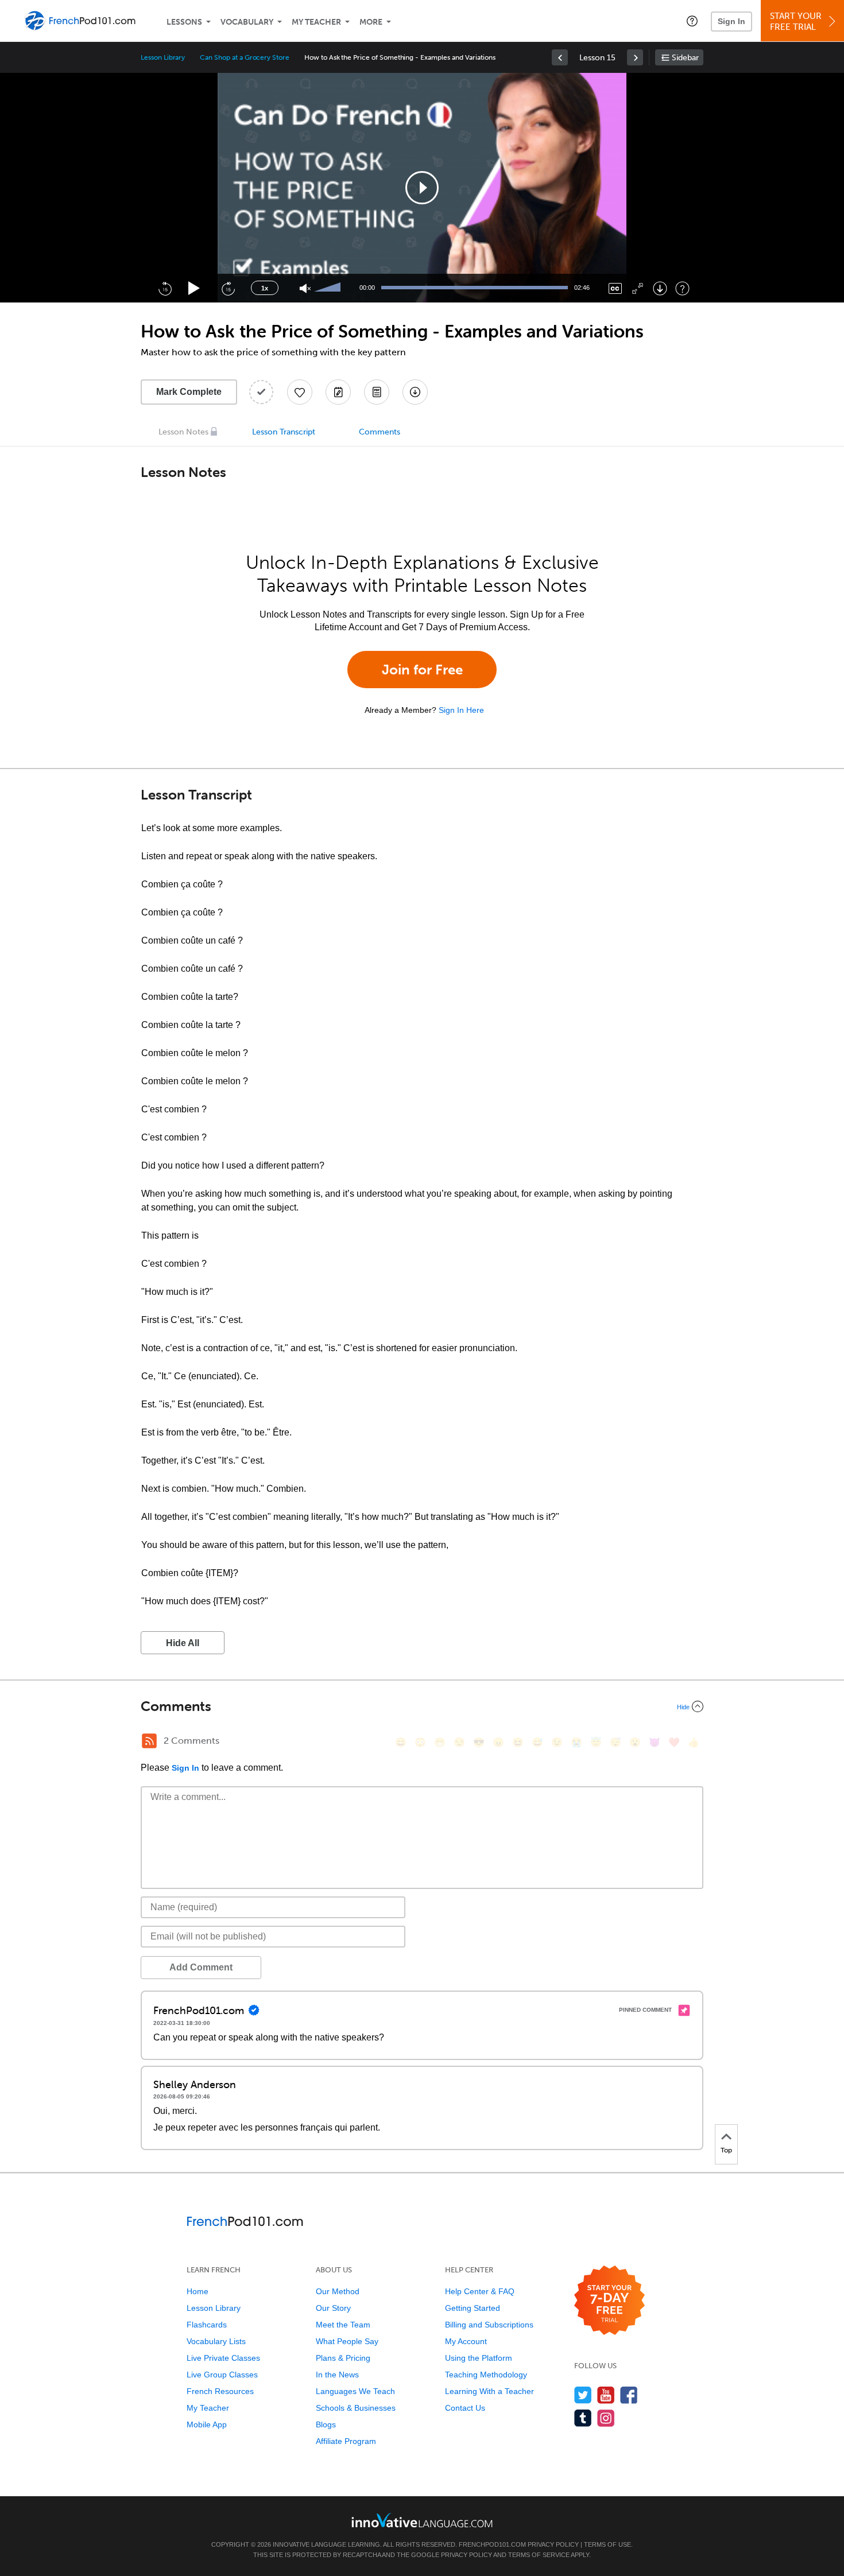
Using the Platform (479, 2358)
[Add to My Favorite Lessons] (300, 392)
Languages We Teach (355, 2391)
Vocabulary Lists (216, 2341)
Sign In (731, 21)
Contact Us (465, 2408)
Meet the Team (343, 2325)
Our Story (333, 2308)
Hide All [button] (183, 1643)
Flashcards (207, 2325)
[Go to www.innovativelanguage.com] (422, 2520)
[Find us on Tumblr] (583, 2418)
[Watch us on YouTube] (606, 2395)
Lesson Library (163, 57)
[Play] (194, 288)
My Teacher (316, 22)
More (371, 22)
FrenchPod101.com (492, 2544)
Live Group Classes (222, 2375)
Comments (380, 432)
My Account (466, 2341)
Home (198, 2291)
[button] (692, 21)
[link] (560, 57)
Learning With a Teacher (489, 2391)
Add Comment (201, 1967)
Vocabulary (247, 22)
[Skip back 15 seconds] (165, 288)
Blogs (326, 2424)
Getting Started (473, 2308)
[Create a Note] (338, 392)
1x (265, 288)
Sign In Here (461, 710)
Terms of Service (539, 2555)
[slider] (329, 288)
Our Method (338, 2291)
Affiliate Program (346, 2441)
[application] (422, 188)
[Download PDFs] (377, 392)
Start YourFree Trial (796, 22)
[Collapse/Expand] (422, 1706)
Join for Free (422, 670)
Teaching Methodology (486, 2375)
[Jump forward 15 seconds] (228, 288)
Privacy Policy (553, 2544)
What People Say (347, 2341)
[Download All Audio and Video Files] (415, 392)
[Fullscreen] (638, 288)
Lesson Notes (183, 432)
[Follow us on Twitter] (583, 2395)
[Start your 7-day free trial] (609, 2301)
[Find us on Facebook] (629, 2395)
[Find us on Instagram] (606, 2418)
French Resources (220, 2391)
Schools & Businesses (356, 2408)
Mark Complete (189, 392)
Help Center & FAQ (480, 2291)
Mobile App (207, 2424)
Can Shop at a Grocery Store (245, 57)
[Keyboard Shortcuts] (682, 288)
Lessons (184, 22)
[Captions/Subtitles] (615, 288)
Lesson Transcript (284, 432)
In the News (337, 2375)
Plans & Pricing (343, 2358)
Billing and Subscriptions (489, 2325)
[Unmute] (305, 288)
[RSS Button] (149, 1741)
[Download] (660, 288)
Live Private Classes (223, 2358)
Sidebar (685, 58)
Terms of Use (607, 2544)
